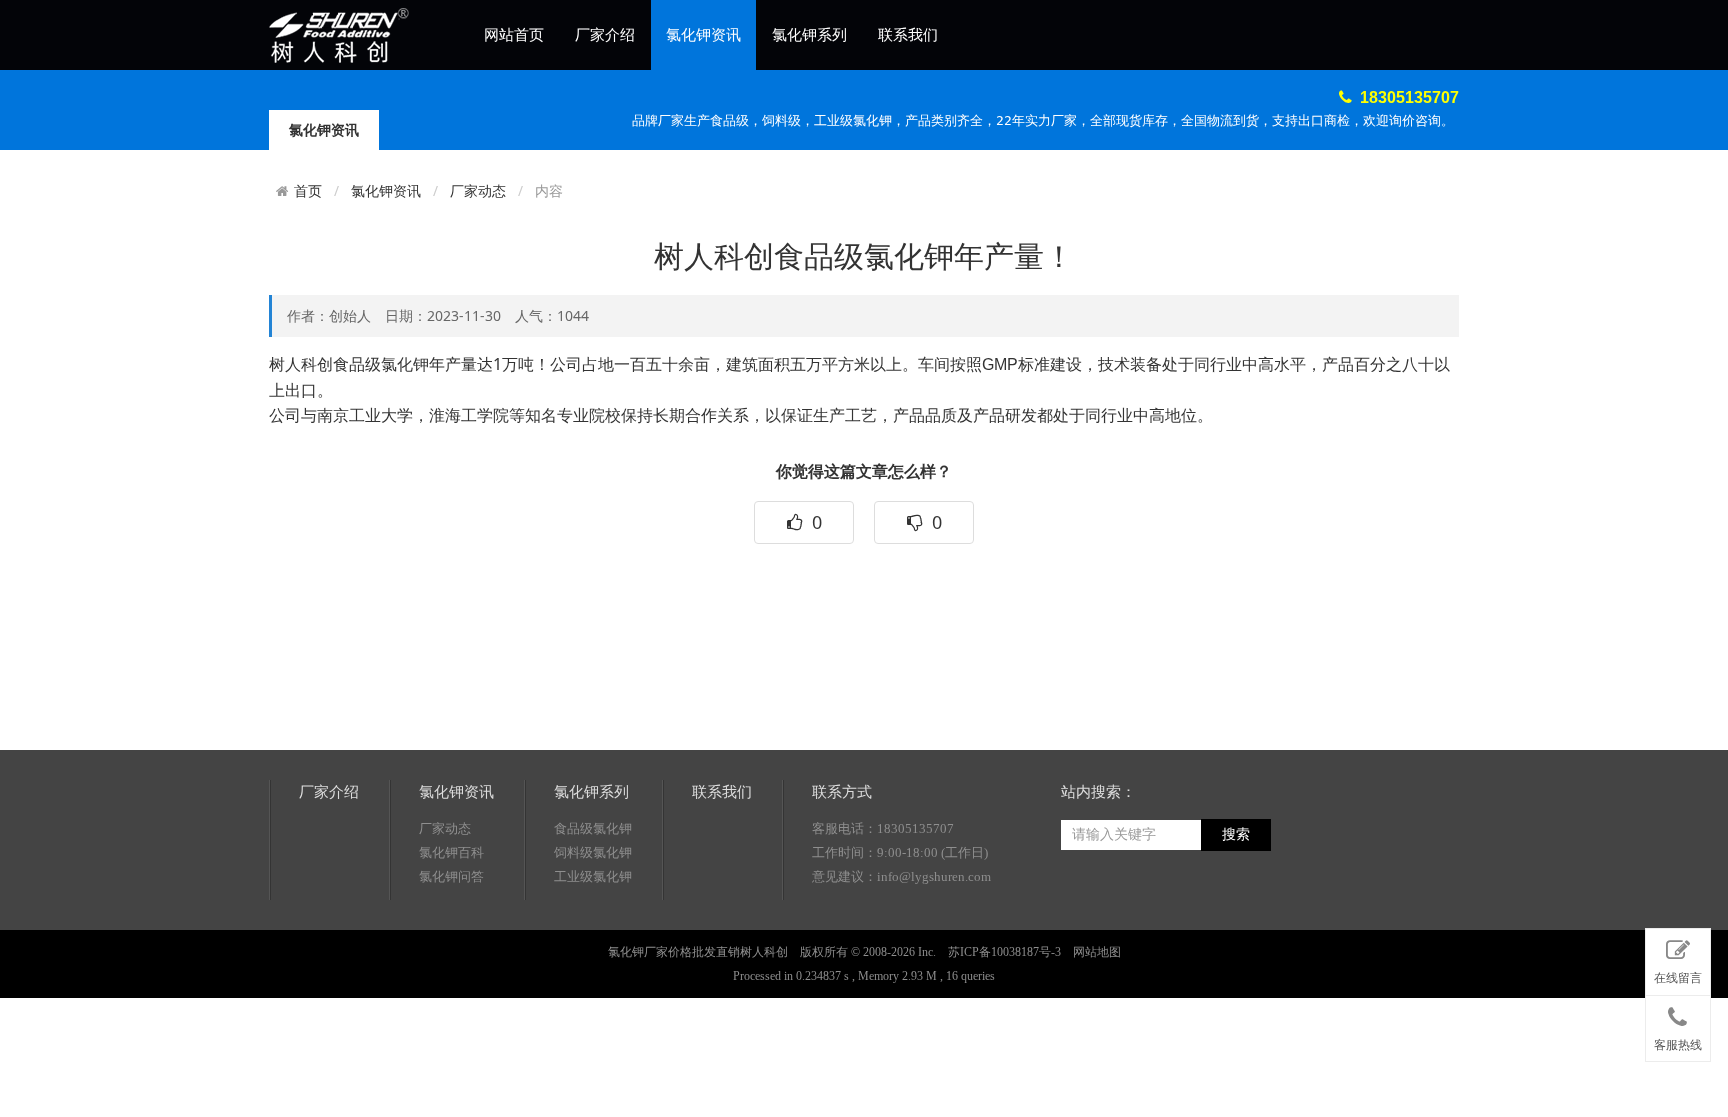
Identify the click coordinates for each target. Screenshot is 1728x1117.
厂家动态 (478, 190)
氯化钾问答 (451, 876)
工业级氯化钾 (593, 876)
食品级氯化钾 (593, 828)
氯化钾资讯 (703, 35)
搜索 (1236, 834)
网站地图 (1097, 952)
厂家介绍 (605, 35)
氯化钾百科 (451, 852)
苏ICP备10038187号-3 (1004, 952)
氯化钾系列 (809, 35)
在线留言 (1678, 978)
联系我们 (908, 35)
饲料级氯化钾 (593, 852)
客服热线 (1678, 1045)
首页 (308, 191)
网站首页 (514, 35)
